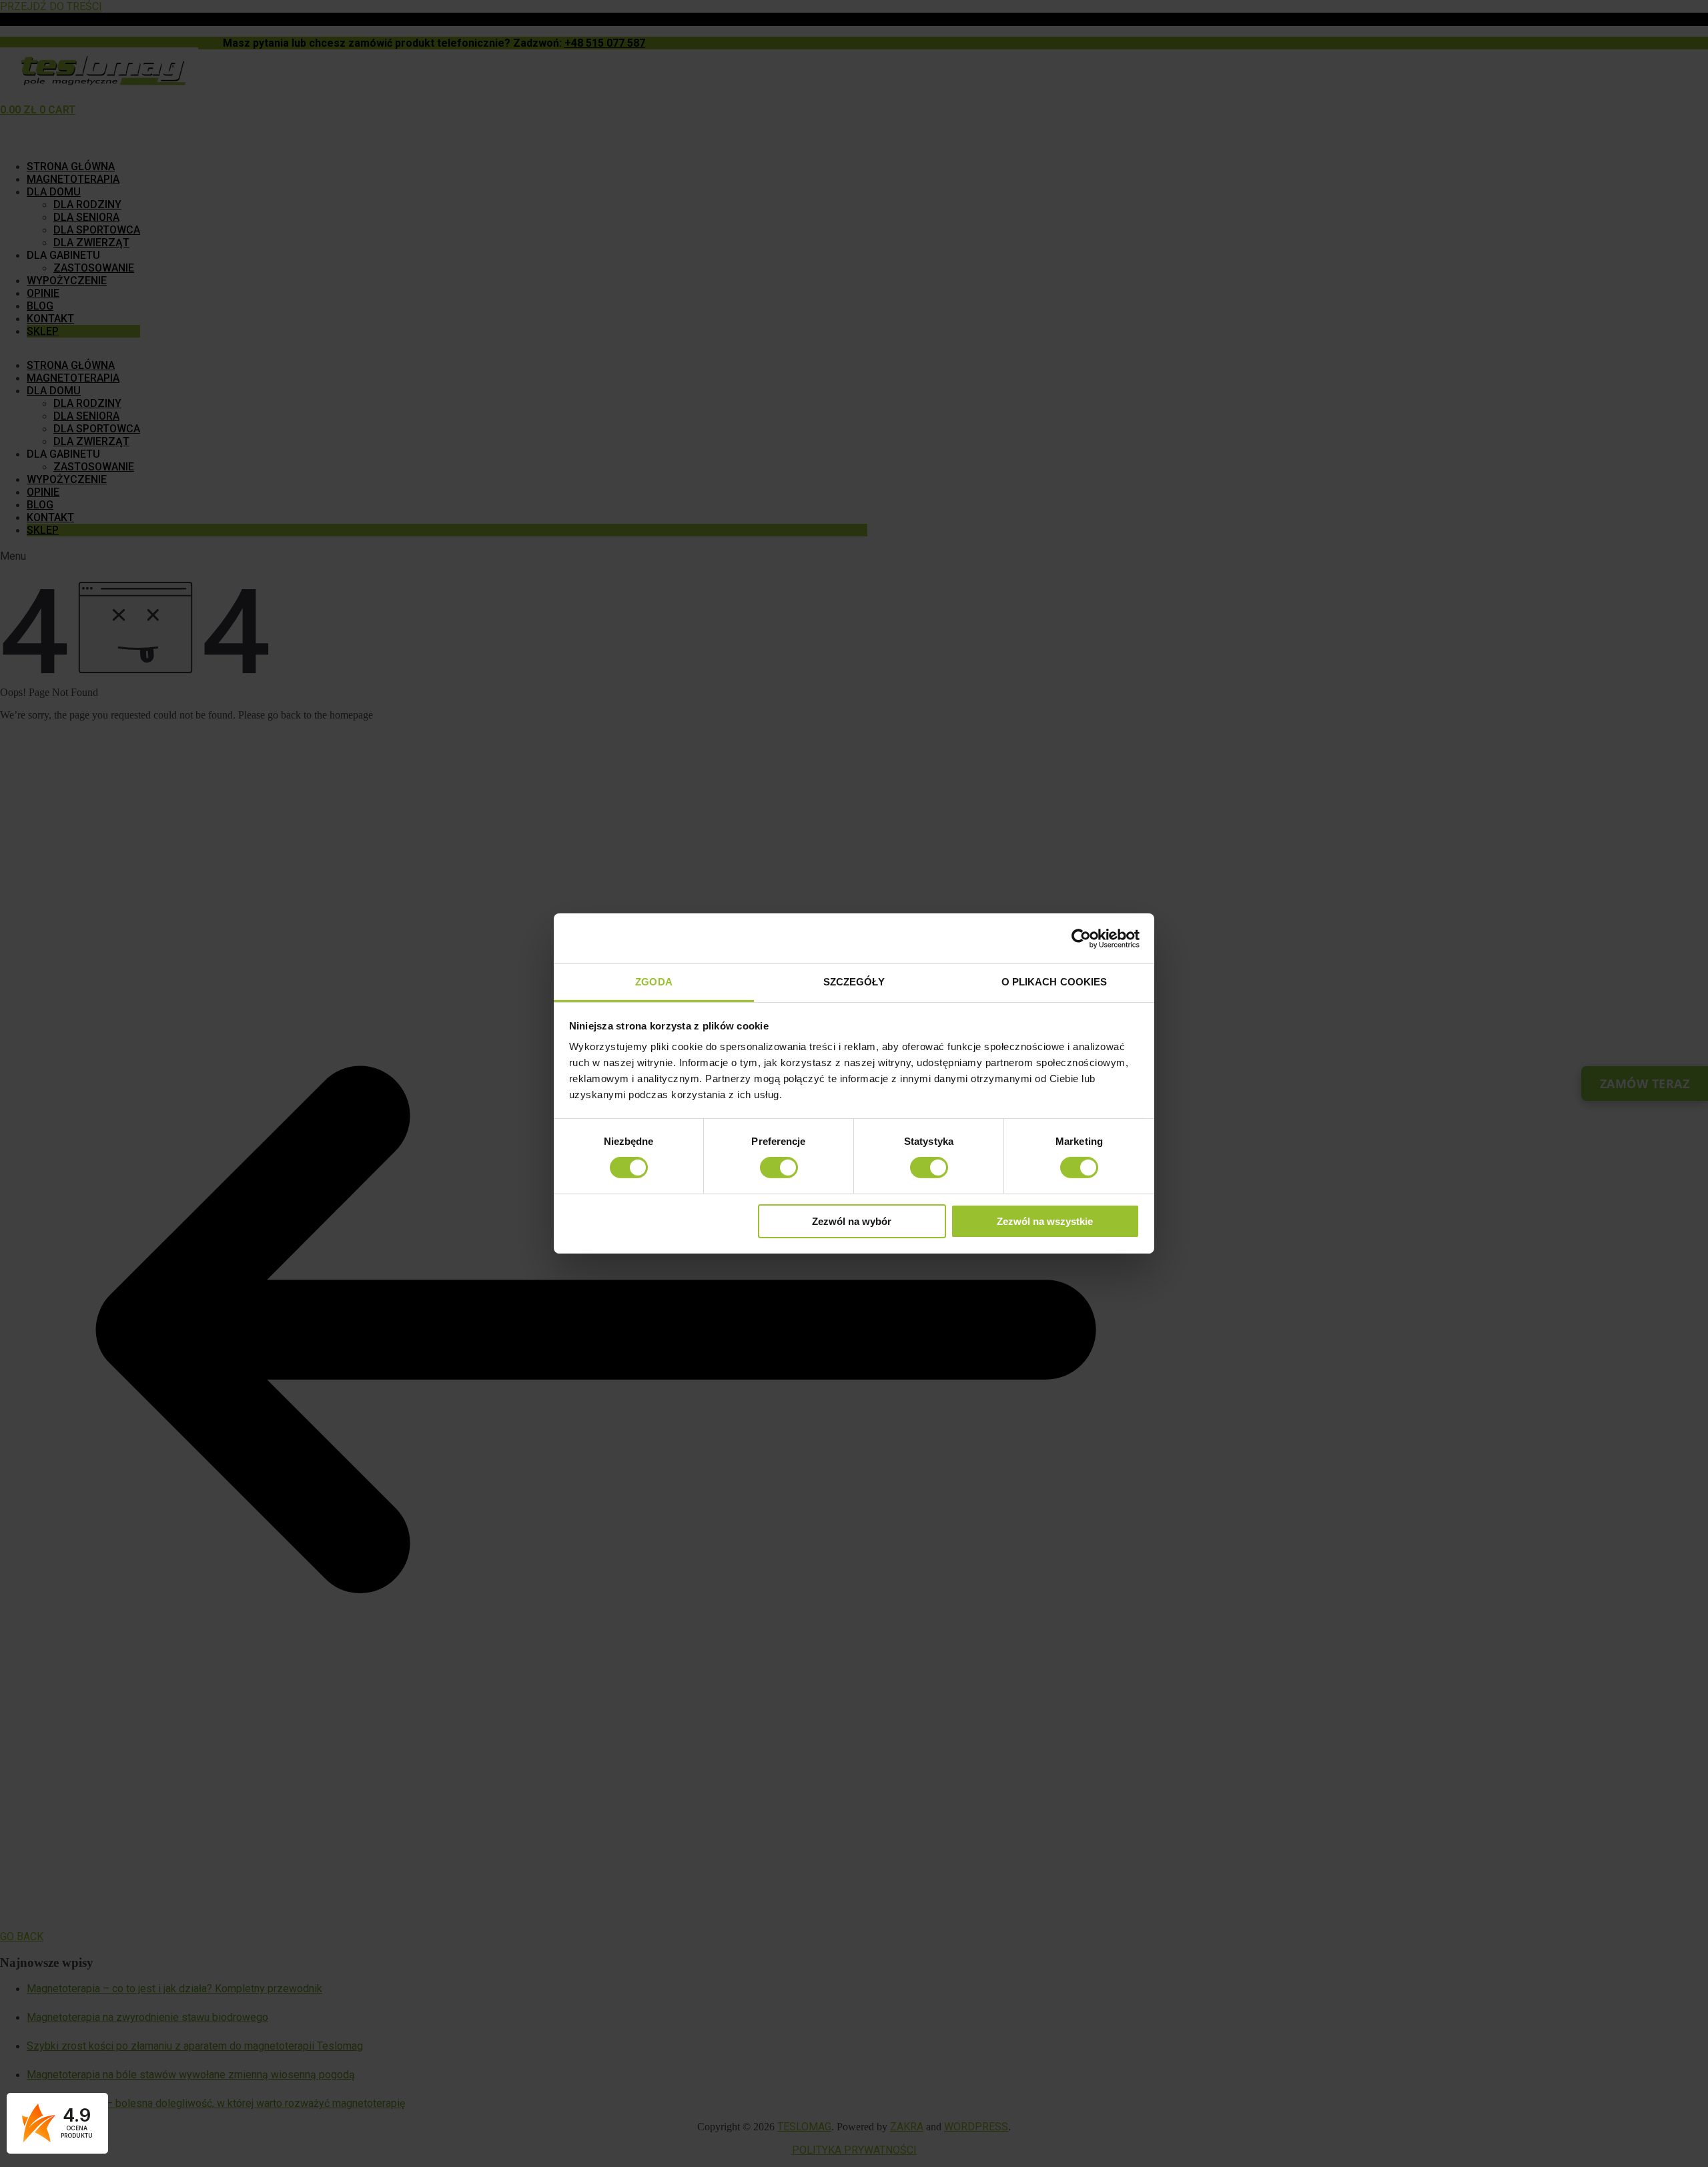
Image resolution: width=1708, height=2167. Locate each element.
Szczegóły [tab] (854, 982)
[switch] (779, 1168)
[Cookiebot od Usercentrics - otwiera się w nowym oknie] (1081, 938)
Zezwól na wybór (852, 1221)
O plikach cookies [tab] (1054, 982)
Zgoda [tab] (654, 982)
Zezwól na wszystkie (1045, 1221)
